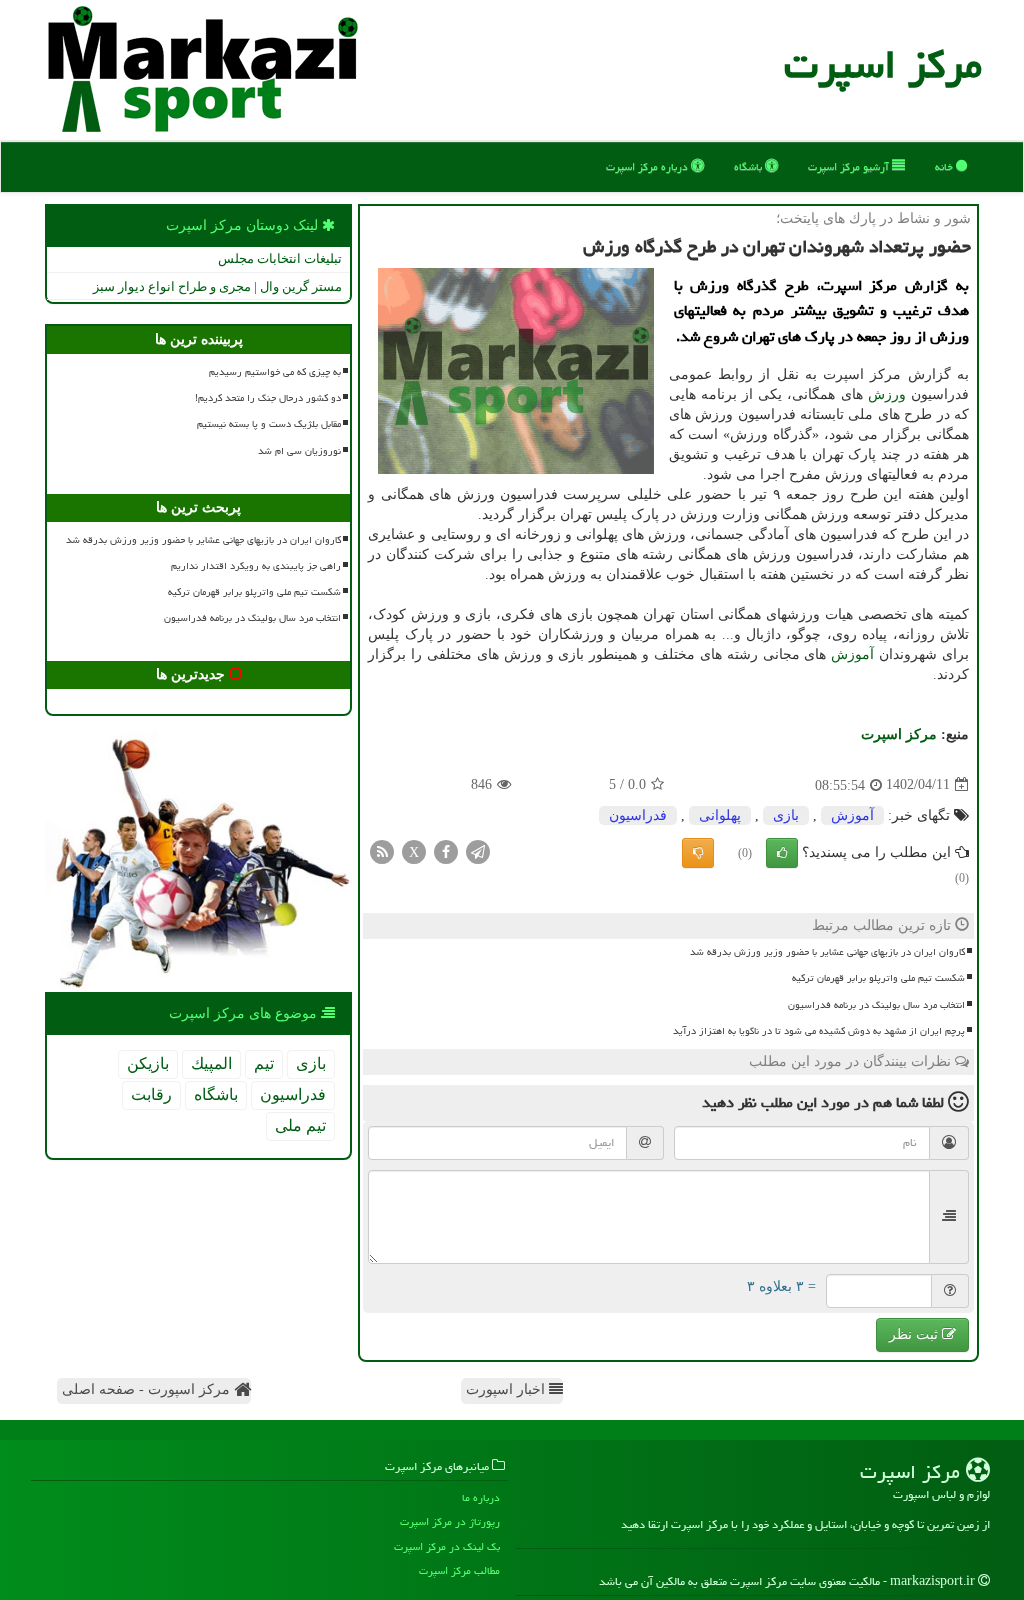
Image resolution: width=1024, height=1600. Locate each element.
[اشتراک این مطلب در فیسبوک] (446, 850)
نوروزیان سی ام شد (299, 451)
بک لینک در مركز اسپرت (447, 1546)
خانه (945, 166)
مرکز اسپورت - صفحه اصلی (148, 1389)
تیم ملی (300, 1125)
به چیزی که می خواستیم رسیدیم (275, 372)
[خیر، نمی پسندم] (698, 853)
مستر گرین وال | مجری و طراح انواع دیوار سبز (217, 286)
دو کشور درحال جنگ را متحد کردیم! (268, 398)
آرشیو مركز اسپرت (850, 166)
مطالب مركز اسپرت (459, 1570)
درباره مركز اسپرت (648, 166)
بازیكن (148, 1063)
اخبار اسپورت (507, 1389)
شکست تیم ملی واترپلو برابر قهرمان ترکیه (878, 978)
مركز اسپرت (883, 64)
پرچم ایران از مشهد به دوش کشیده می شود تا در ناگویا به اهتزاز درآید (819, 1031)
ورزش (887, 394)
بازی (786, 815)
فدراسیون (638, 815)
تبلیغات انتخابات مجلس (280, 258)
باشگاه (749, 166)
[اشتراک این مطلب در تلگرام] (478, 850)
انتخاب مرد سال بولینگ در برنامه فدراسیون (876, 1005)
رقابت (151, 1094)
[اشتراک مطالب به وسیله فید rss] (382, 850)
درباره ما (481, 1497)
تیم (264, 1063)
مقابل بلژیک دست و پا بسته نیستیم (269, 424)
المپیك (211, 1063)
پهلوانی (720, 815)
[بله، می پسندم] (782, 853)
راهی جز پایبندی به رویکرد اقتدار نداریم (256, 566)
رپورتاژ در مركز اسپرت (450, 1521)
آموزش (852, 654)
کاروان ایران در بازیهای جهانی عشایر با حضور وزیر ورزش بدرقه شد (827, 952)
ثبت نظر (915, 1334)
